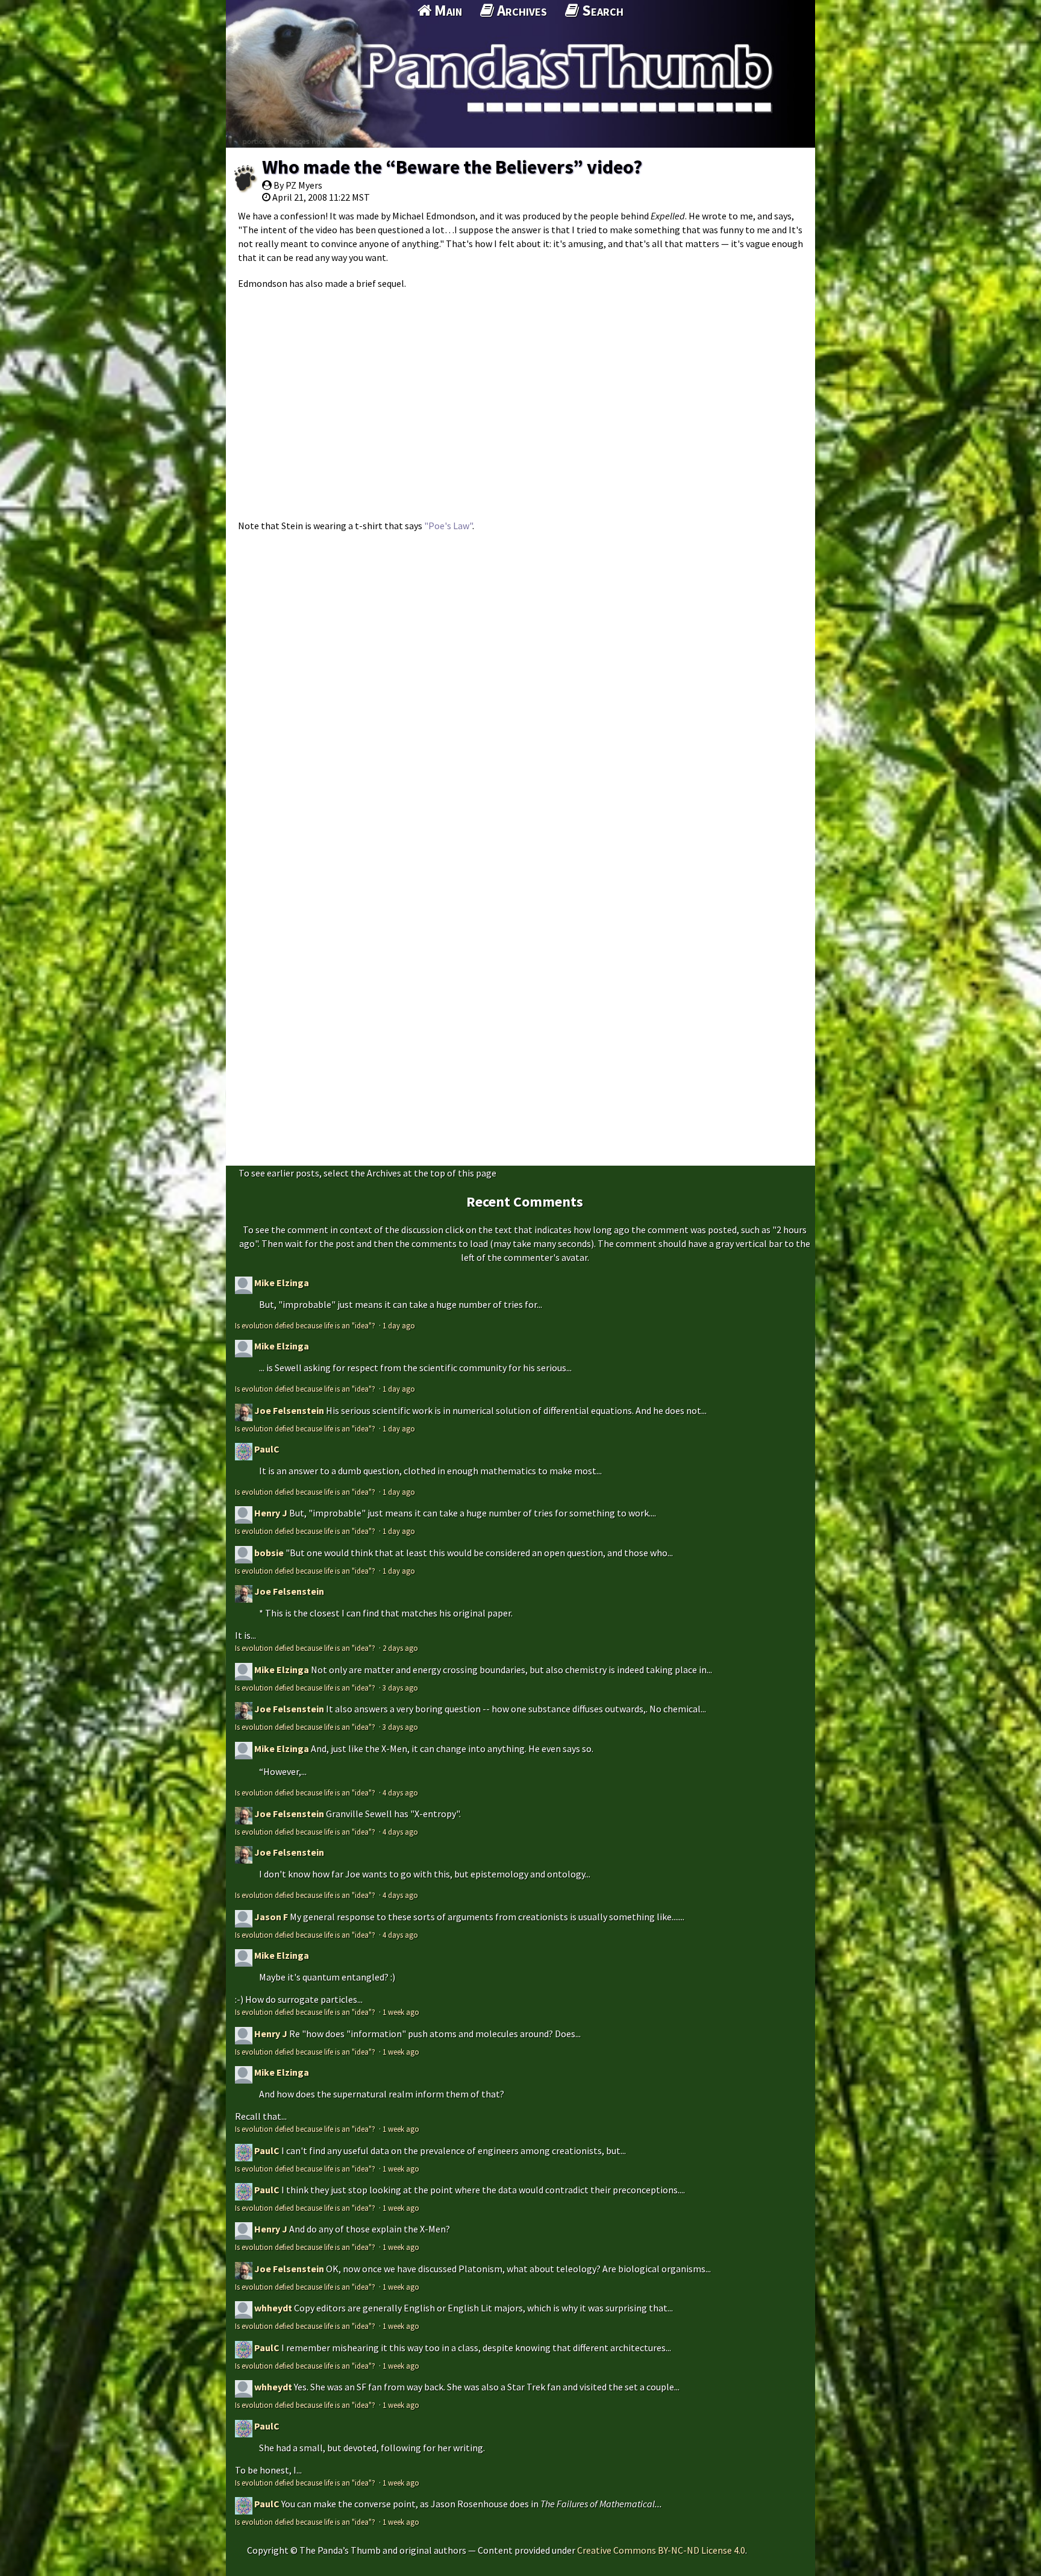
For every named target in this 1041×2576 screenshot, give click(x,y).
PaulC (267, 1449)
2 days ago (400, 1648)
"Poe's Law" (448, 526)
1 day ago (399, 1325)
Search (601, 10)
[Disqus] (520, 690)
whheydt (273, 2308)
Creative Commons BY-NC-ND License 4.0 (661, 2550)
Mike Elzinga (282, 1283)
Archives (520, 10)
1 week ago (401, 2012)
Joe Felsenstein (289, 1410)
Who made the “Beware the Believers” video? (452, 167)
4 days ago (400, 1792)
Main (447, 10)
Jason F (271, 1917)
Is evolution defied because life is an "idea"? (306, 1325)
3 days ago (400, 1688)
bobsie (269, 1553)
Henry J (271, 1513)
